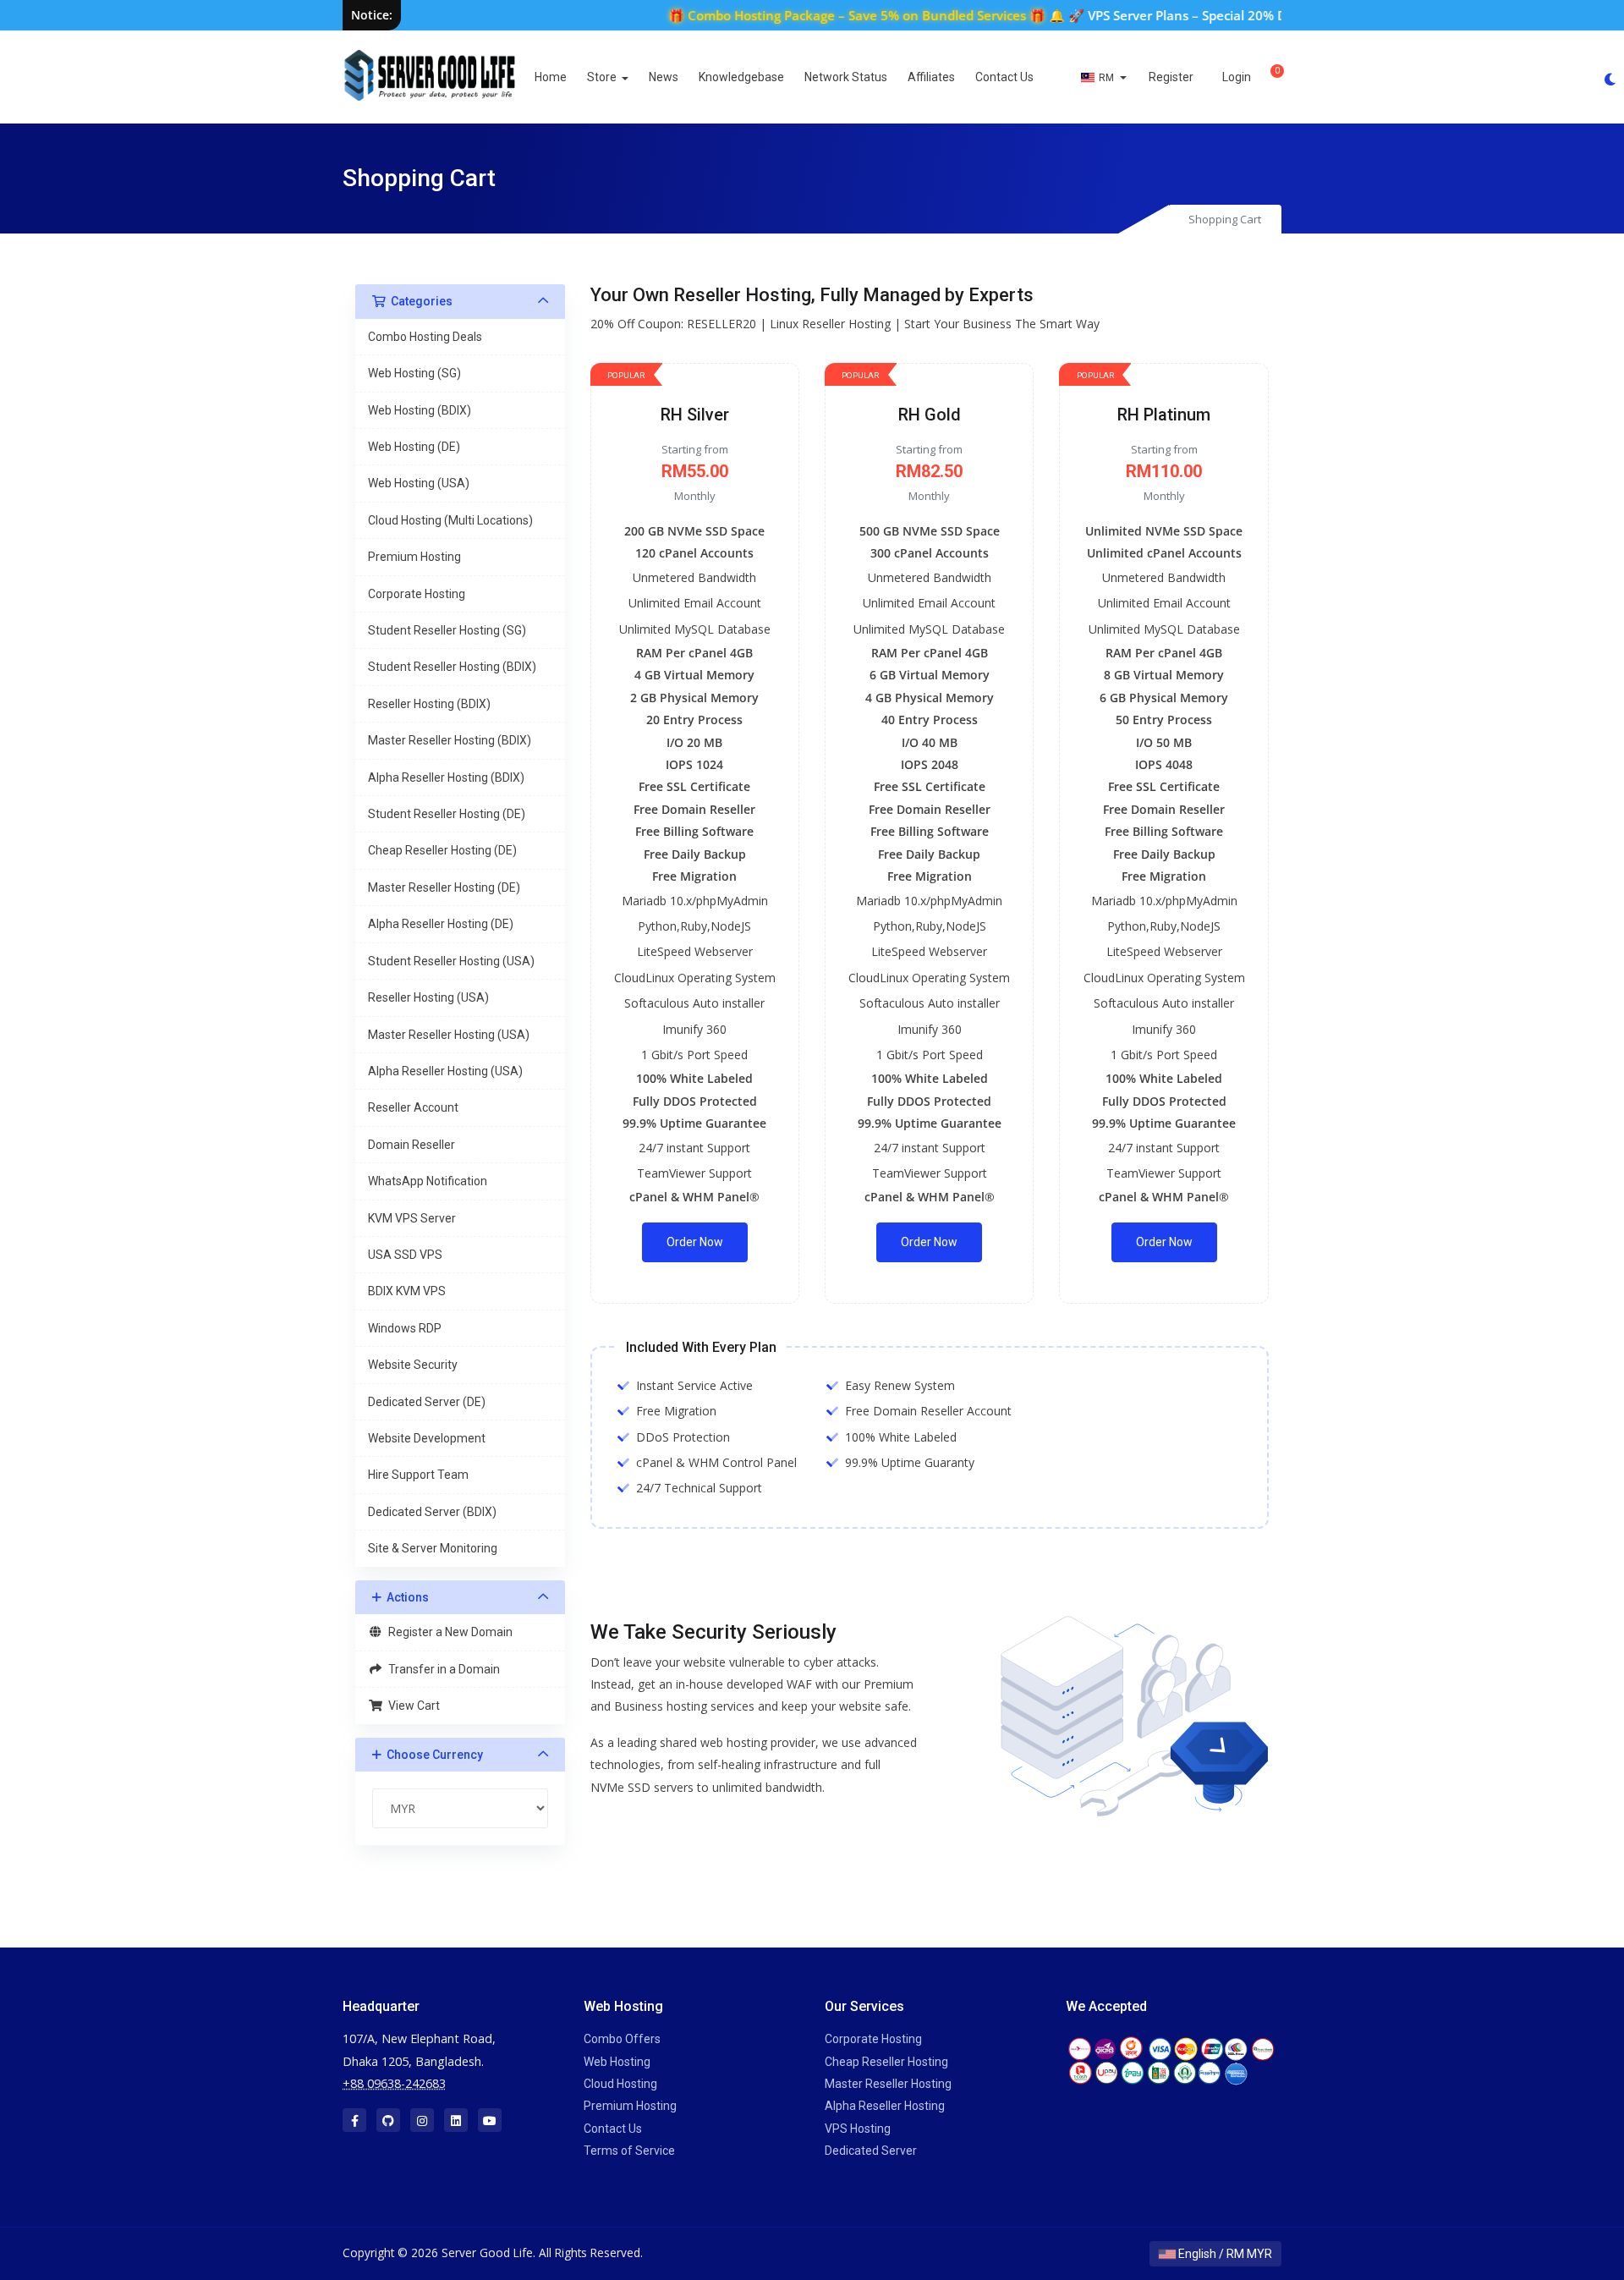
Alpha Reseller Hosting (885, 2106)
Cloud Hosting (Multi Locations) (450, 520)
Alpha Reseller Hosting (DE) (441, 924)
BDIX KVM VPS (407, 1291)
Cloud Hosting (620, 2084)
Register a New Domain (448, 1632)
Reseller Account (413, 1107)
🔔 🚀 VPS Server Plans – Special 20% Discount (1148, 15)
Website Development (427, 1438)
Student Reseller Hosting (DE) (447, 814)
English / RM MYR (1224, 2254)
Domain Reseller (411, 1145)
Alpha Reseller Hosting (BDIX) (446, 777)
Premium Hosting (414, 557)
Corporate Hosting (417, 594)
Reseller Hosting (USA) (428, 997)
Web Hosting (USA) (419, 483)
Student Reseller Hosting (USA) (451, 961)
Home (551, 77)
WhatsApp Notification (428, 1181)
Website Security (413, 1365)
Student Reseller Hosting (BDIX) (452, 667)
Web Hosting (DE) (414, 447)
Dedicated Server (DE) (427, 1402)
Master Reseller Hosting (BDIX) (450, 740)
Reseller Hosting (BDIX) (429, 704)
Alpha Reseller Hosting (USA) (445, 1071)
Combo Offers (622, 2039)
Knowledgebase (741, 77)
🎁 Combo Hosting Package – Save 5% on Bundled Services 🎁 (816, 15)
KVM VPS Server (412, 1218)
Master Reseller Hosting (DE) (444, 887)
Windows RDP (405, 1328)
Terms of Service (629, 2151)
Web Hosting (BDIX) (420, 410)
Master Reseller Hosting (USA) (449, 1035)
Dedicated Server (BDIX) (432, 1512)
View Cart (411, 1706)
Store (603, 77)
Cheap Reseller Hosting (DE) (442, 850)
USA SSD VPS (405, 1255)
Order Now (695, 1242)
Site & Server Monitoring (433, 1548)
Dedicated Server (871, 2151)
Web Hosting (617, 2062)
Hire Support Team (418, 1475)
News (664, 77)
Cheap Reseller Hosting (886, 2062)
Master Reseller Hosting (888, 2084)
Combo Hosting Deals (425, 337)
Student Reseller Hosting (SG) (447, 630)
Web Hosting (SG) (414, 373)
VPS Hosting (858, 2129)
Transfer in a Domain (442, 1669)
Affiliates (931, 77)
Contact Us (1004, 77)
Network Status (846, 77)
